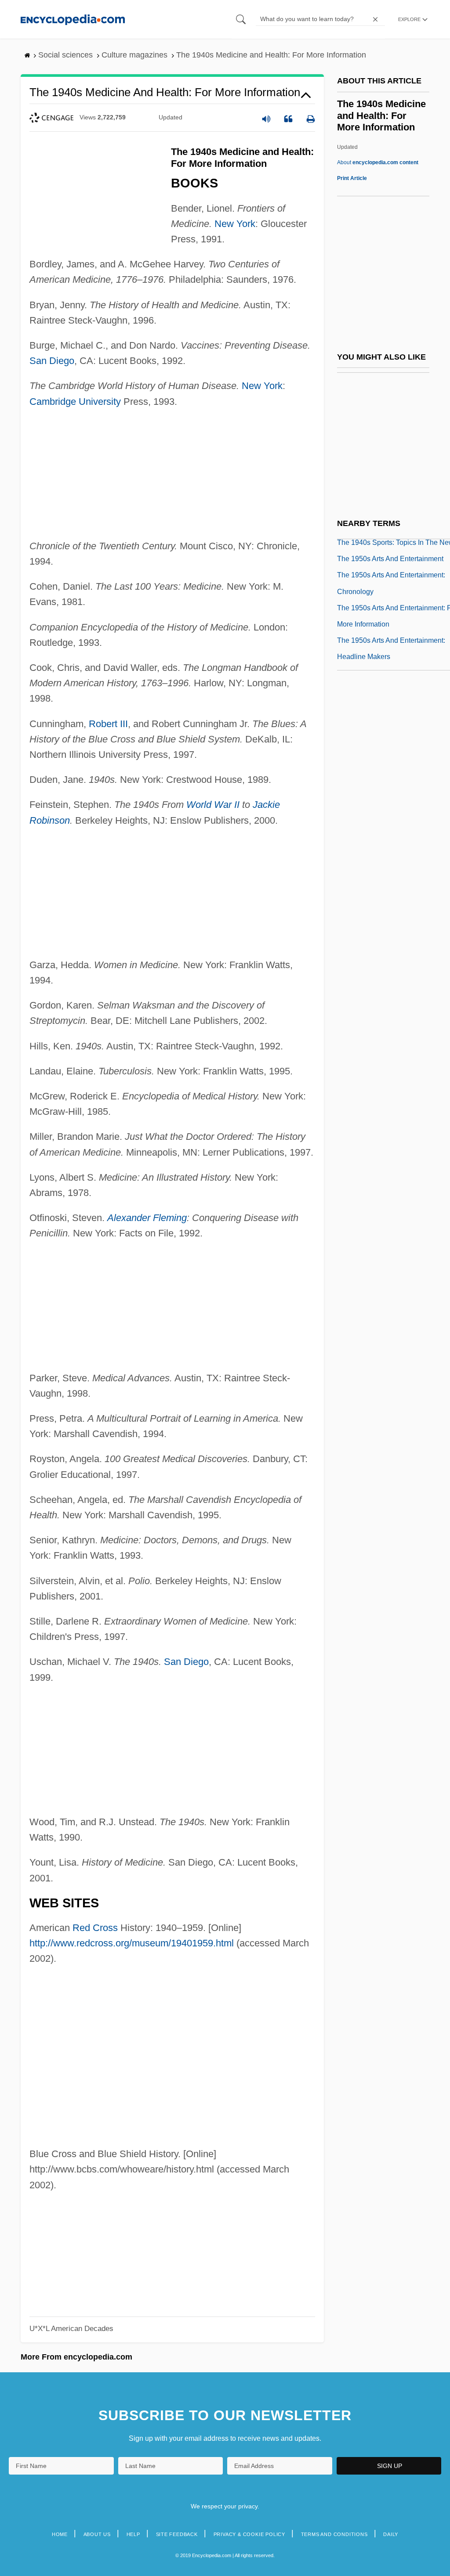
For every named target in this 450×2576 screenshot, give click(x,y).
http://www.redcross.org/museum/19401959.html (132, 1943)
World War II (213, 805)
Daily (391, 2534)
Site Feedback (177, 2534)
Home (60, 2534)
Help (133, 2534)
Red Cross (95, 1928)
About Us (97, 2534)
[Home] (73, 19)
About (378, 162)
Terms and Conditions (334, 2534)
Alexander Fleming (147, 1218)
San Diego (52, 361)
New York (235, 224)
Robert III (108, 724)
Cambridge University (75, 402)
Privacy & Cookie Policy (249, 2534)
